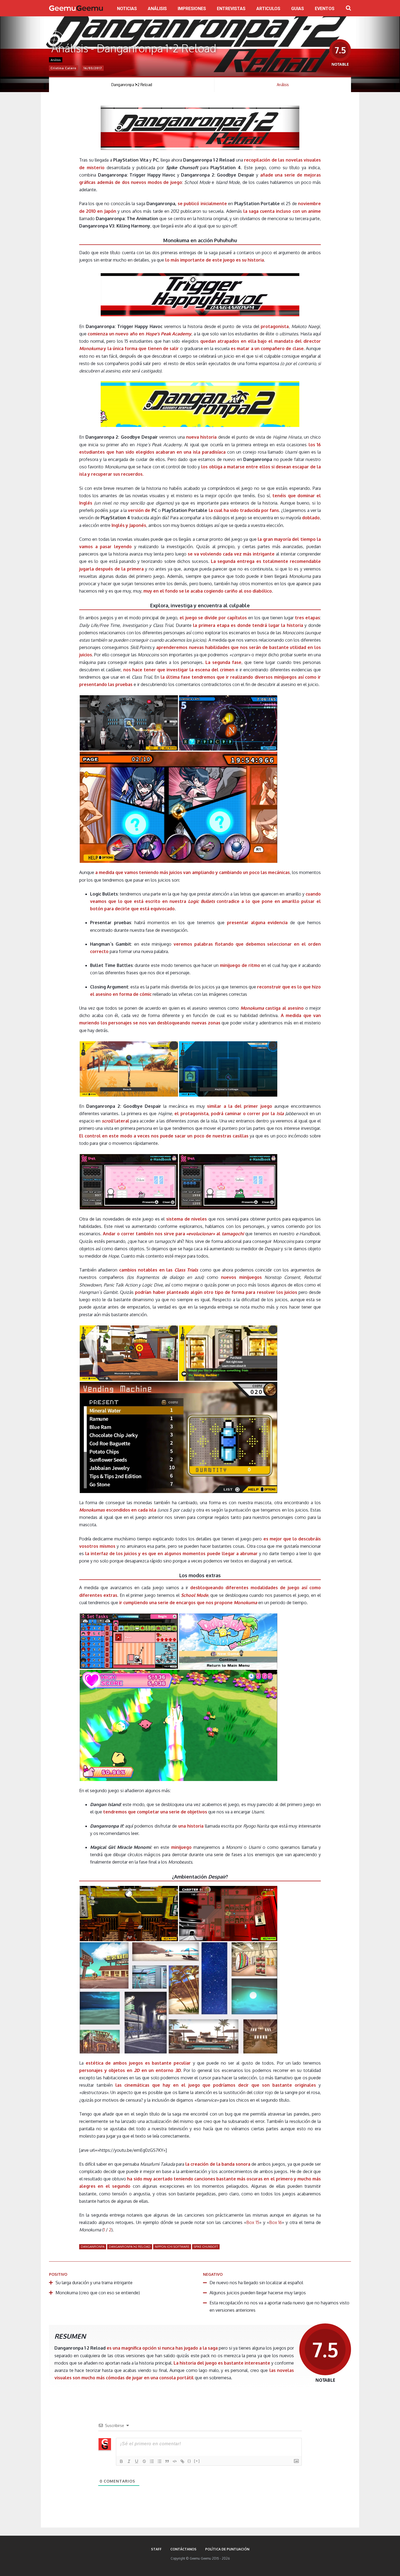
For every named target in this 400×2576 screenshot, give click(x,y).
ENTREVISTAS (231, 9)
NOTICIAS (127, 9)
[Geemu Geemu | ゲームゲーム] (76, 8)
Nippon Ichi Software (172, 2247)
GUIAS (298, 9)
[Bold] (121, 2461)
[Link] (182, 2461)
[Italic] (129, 2461)
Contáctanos (183, 2549)
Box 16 (276, 2222)
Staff (156, 2549)
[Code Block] (175, 2461)
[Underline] (137, 2461)
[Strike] (144, 2461)
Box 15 (253, 2222)
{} (189, 2461)
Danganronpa (93, 2247)
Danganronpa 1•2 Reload (132, 85)
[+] (197, 2461)
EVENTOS (325, 9)
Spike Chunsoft (206, 2247)
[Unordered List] (159, 2461)
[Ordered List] (152, 2461)
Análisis (56, 60)
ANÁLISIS (157, 9)
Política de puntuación (227, 2549)
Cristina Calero (64, 68)
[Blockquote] (167, 2461)
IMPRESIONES (192, 9)
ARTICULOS (268, 9)
